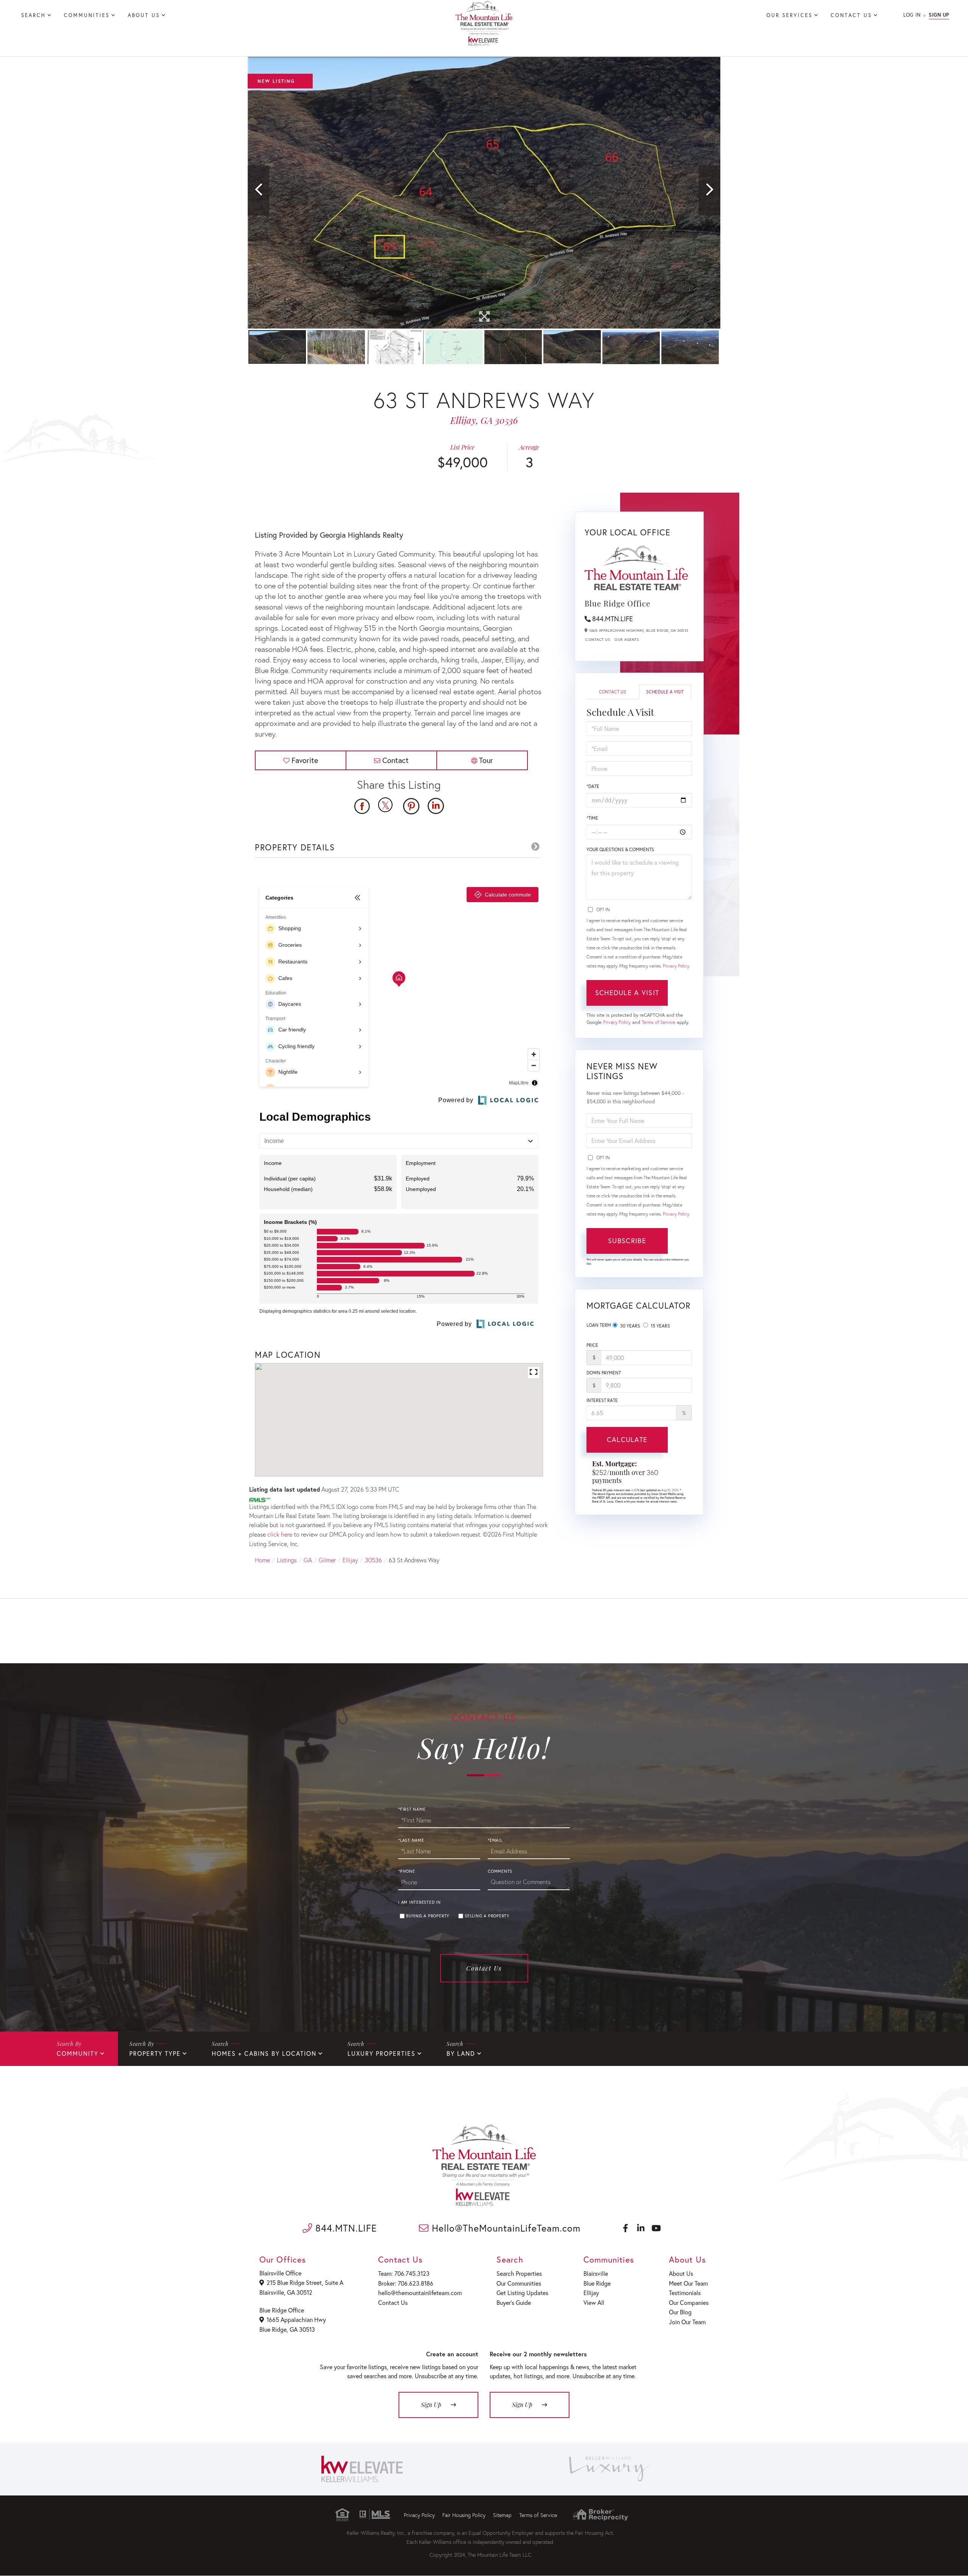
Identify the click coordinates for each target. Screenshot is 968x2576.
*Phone (407, 1871)
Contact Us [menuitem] (851, 15)
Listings (287, 1560)
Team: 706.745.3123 (404, 2273)
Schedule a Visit (665, 692)
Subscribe (627, 1241)
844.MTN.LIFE (613, 619)
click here (280, 1534)
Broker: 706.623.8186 (406, 2283)
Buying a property (428, 1916)
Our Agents (627, 640)
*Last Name (411, 1840)
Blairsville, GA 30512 (286, 2292)
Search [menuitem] (33, 15)
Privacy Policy (676, 966)
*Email (495, 1840)
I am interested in (420, 1902)
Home (262, 1560)
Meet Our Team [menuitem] (688, 2283)
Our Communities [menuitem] (519, 2283)
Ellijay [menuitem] (591, 2293)
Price (592, 1345)
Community (78, 2053)
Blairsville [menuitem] (596, 2273)
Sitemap (502, 2515)
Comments (500, 1871)
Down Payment (604, 1373)
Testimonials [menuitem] (685, 2293)
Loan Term (599, 1325)
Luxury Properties (382, 2053)
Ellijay (350, 1560)
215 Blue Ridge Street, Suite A (305, 2282)
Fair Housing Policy (464, 2515)
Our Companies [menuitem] (689, 2302)
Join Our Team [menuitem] (687, 2322)
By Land (461, 2053)
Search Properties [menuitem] (519, 2273)
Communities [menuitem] (87, 15)
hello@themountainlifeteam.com (420, 2293)
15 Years (660, 1326)
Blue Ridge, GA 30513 (287, 2329)
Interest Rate (602, 1400)
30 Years (630, 1326)
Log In (912, 15)
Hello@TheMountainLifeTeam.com (505, 2228)
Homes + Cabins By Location (264, 2053)
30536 (373, 1560)
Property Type (155, 2053)
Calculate (627, 1439)
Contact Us (598, 640)
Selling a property (487, 1916)
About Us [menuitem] (144, 15)
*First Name (412, 1809)
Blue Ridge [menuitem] (597, 2283)
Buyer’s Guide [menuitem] (514, 2302)
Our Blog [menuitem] (680, 2312)
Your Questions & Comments (620, 849)
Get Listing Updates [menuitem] (522, 2293)
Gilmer (327, 1560)
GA (308, 1560)
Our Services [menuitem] (790, 15)
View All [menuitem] (594, 2302)
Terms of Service (659, 1022)
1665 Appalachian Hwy (296, 2319)
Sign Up (939, 15)
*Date (593, 786)
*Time (592, 818)
